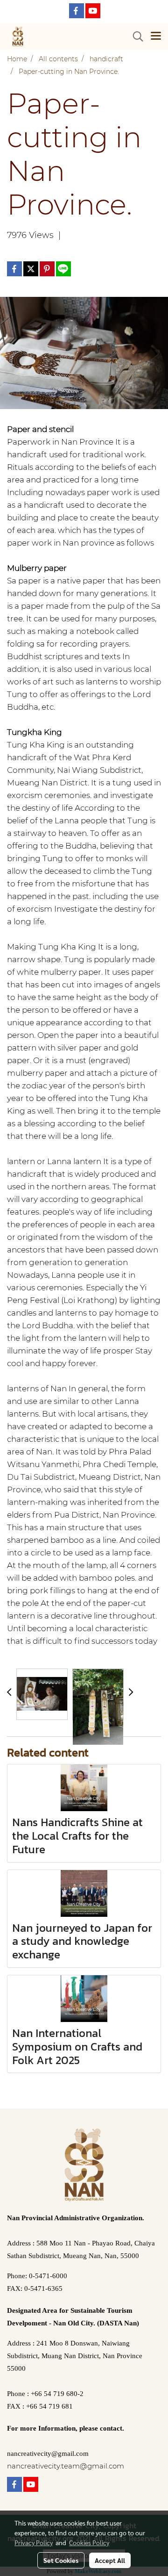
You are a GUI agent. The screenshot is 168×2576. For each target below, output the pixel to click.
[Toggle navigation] (156, 36)
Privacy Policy (34, 2542)
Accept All (110, 2560)
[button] (135, 36)
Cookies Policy (89, 2542)
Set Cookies (61, 2560)
